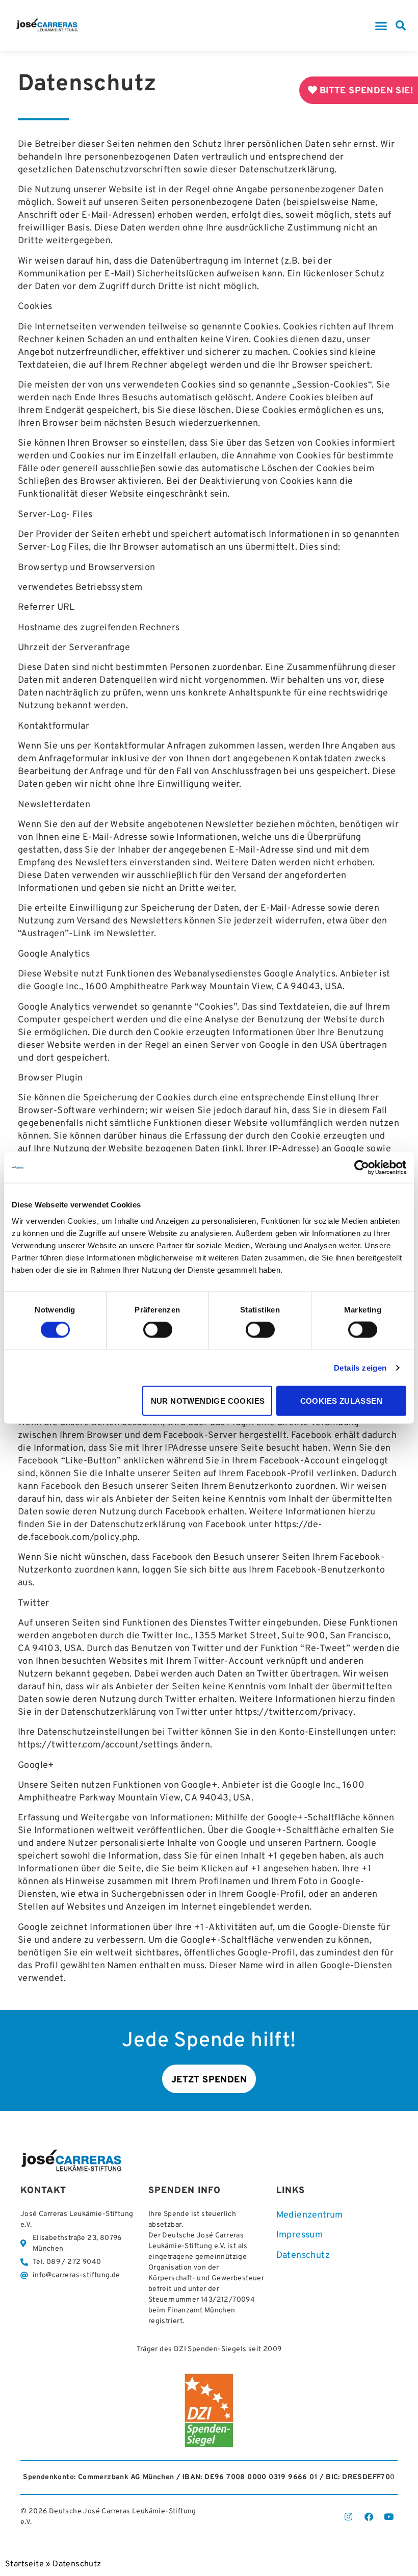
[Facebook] (369, 2517)
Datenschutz (303, 2256)
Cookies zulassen (341, 1400)
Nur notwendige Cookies (208, 1400)
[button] (381, 25)
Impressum (300, 2235)
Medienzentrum (310, 2215)
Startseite (24, 2564)
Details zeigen (360, 1368)
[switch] (158, 1330)
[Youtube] (389, 2517)
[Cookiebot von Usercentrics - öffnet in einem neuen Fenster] (362, 1168)
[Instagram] (349, 2517)
